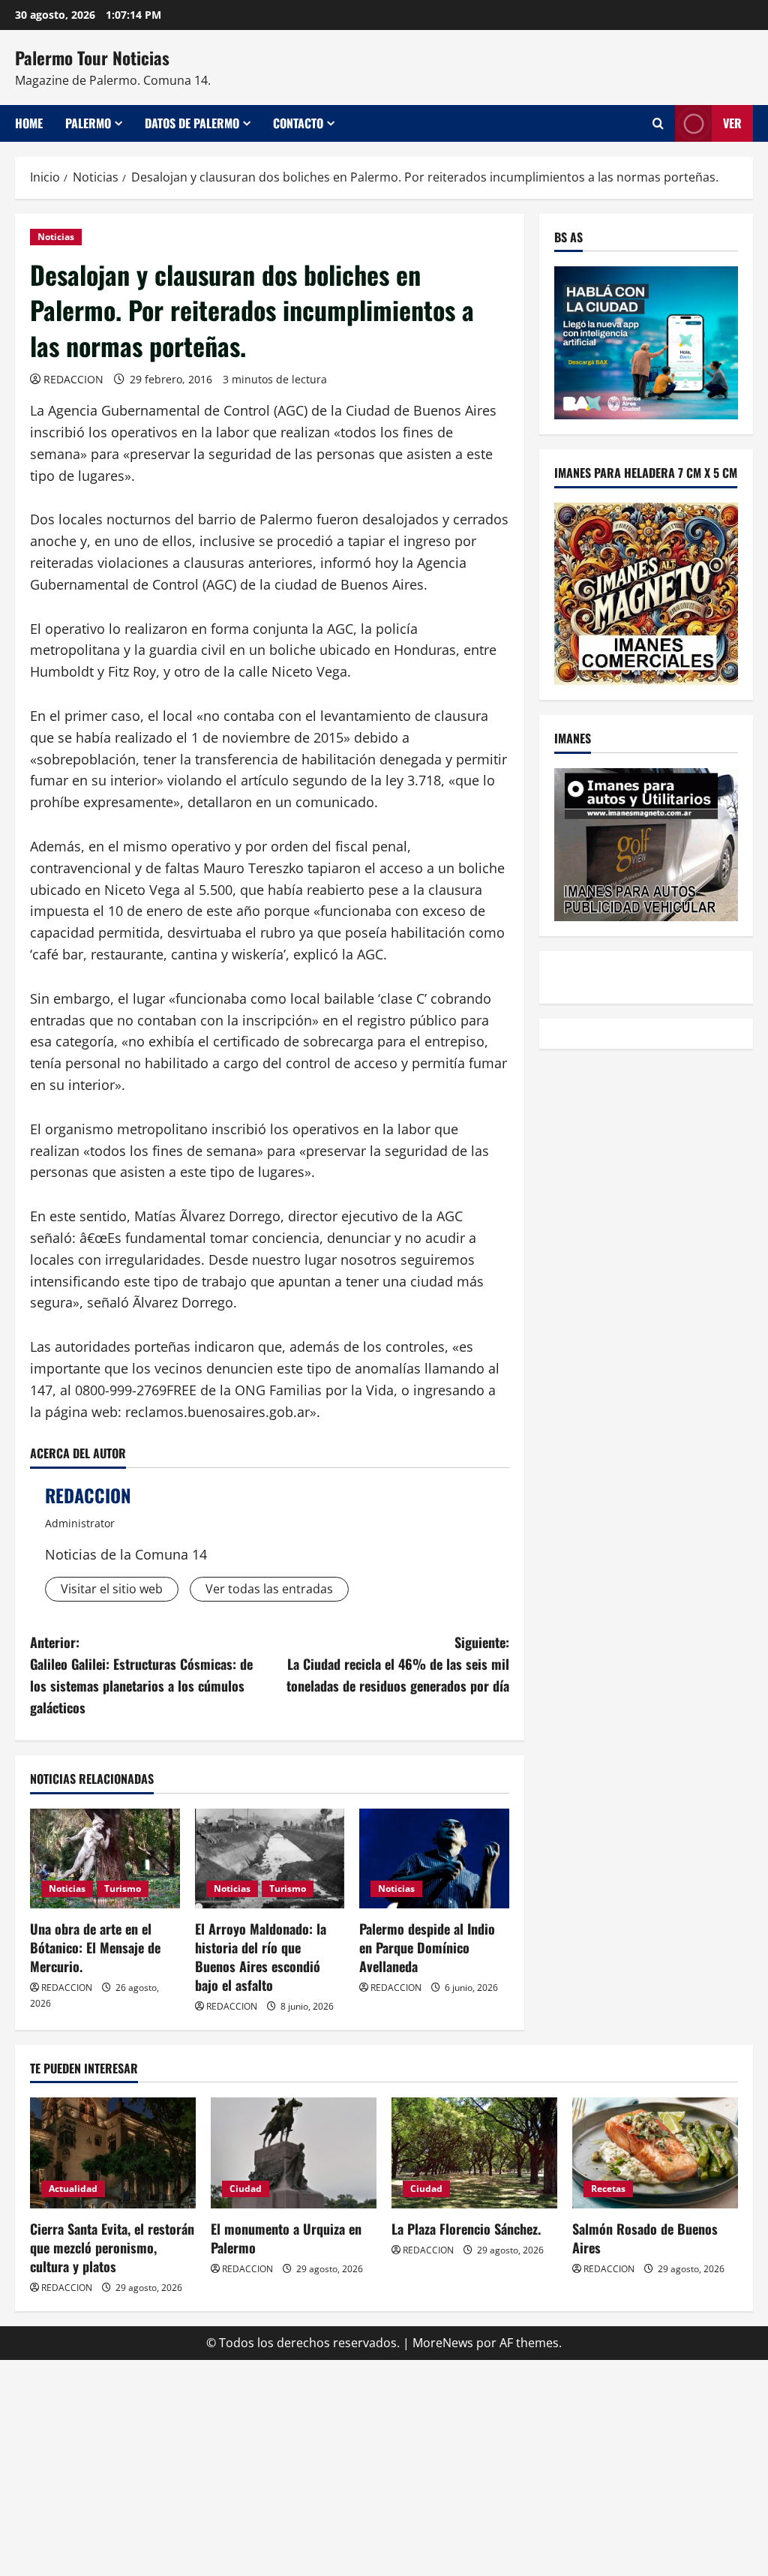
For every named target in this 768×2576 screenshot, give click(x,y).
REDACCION (73, 379)
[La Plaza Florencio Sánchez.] (474, 2153)
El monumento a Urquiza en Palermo (286, 2238)
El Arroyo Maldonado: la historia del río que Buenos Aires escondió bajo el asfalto (261, 1957)
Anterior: (141, 1674)
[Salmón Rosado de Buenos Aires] (655, 2153)
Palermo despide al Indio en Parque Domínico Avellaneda (427, 1947)
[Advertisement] (384, 2465)
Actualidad (73, 2189)
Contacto (298, 123)
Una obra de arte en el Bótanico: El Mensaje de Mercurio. (95, 1947)
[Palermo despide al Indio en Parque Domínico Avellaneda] (434, 1858)
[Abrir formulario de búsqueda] (658, 123)
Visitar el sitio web (112, 1589)
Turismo (123, 1888)
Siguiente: (397, 1664)
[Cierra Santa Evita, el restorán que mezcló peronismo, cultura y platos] (113, 2153)
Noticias (56, 237)
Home (29, 123)
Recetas (608, 2189)
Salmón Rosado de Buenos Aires (645, 2238)
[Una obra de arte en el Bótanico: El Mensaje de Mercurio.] (105, 1858)
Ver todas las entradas (269, 1589)
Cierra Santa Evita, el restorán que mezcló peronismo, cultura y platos (112, 2247)
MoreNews (443, 2343)
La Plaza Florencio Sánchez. (466, 2229)
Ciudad (246, 2189)
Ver (732, 123)
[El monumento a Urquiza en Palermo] (294, 2153)
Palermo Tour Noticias (92, 58)
